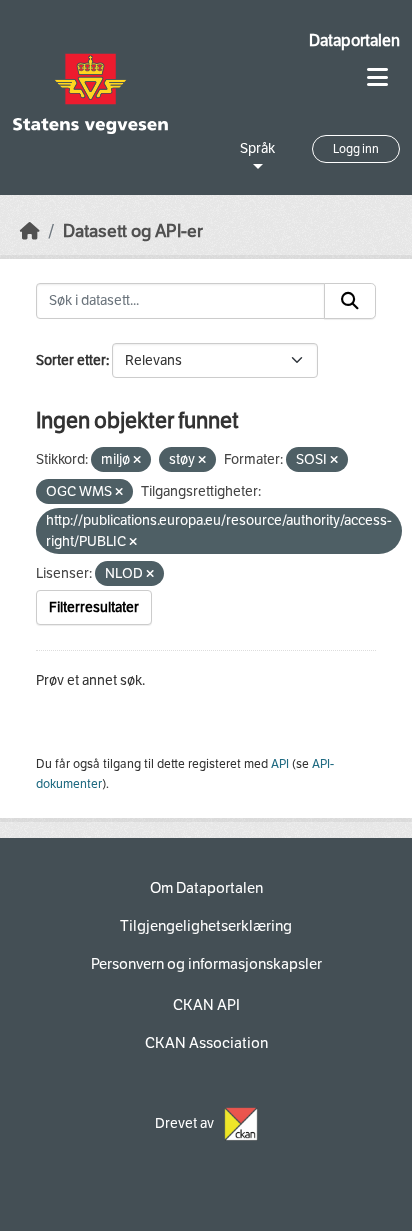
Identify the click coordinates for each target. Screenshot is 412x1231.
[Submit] (350, 301)
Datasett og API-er (133, 231)
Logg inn (356, 149)
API (280, 764)
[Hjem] (30, 231)
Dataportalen (354, 40)
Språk (257, 148)
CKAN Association (206, 1043)
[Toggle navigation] (377, 77)
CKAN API (206, 1005)
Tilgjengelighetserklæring (206, 926)
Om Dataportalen (206, 888)
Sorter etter (71, 360)
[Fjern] (137, 460)
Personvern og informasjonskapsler (206, 964)
